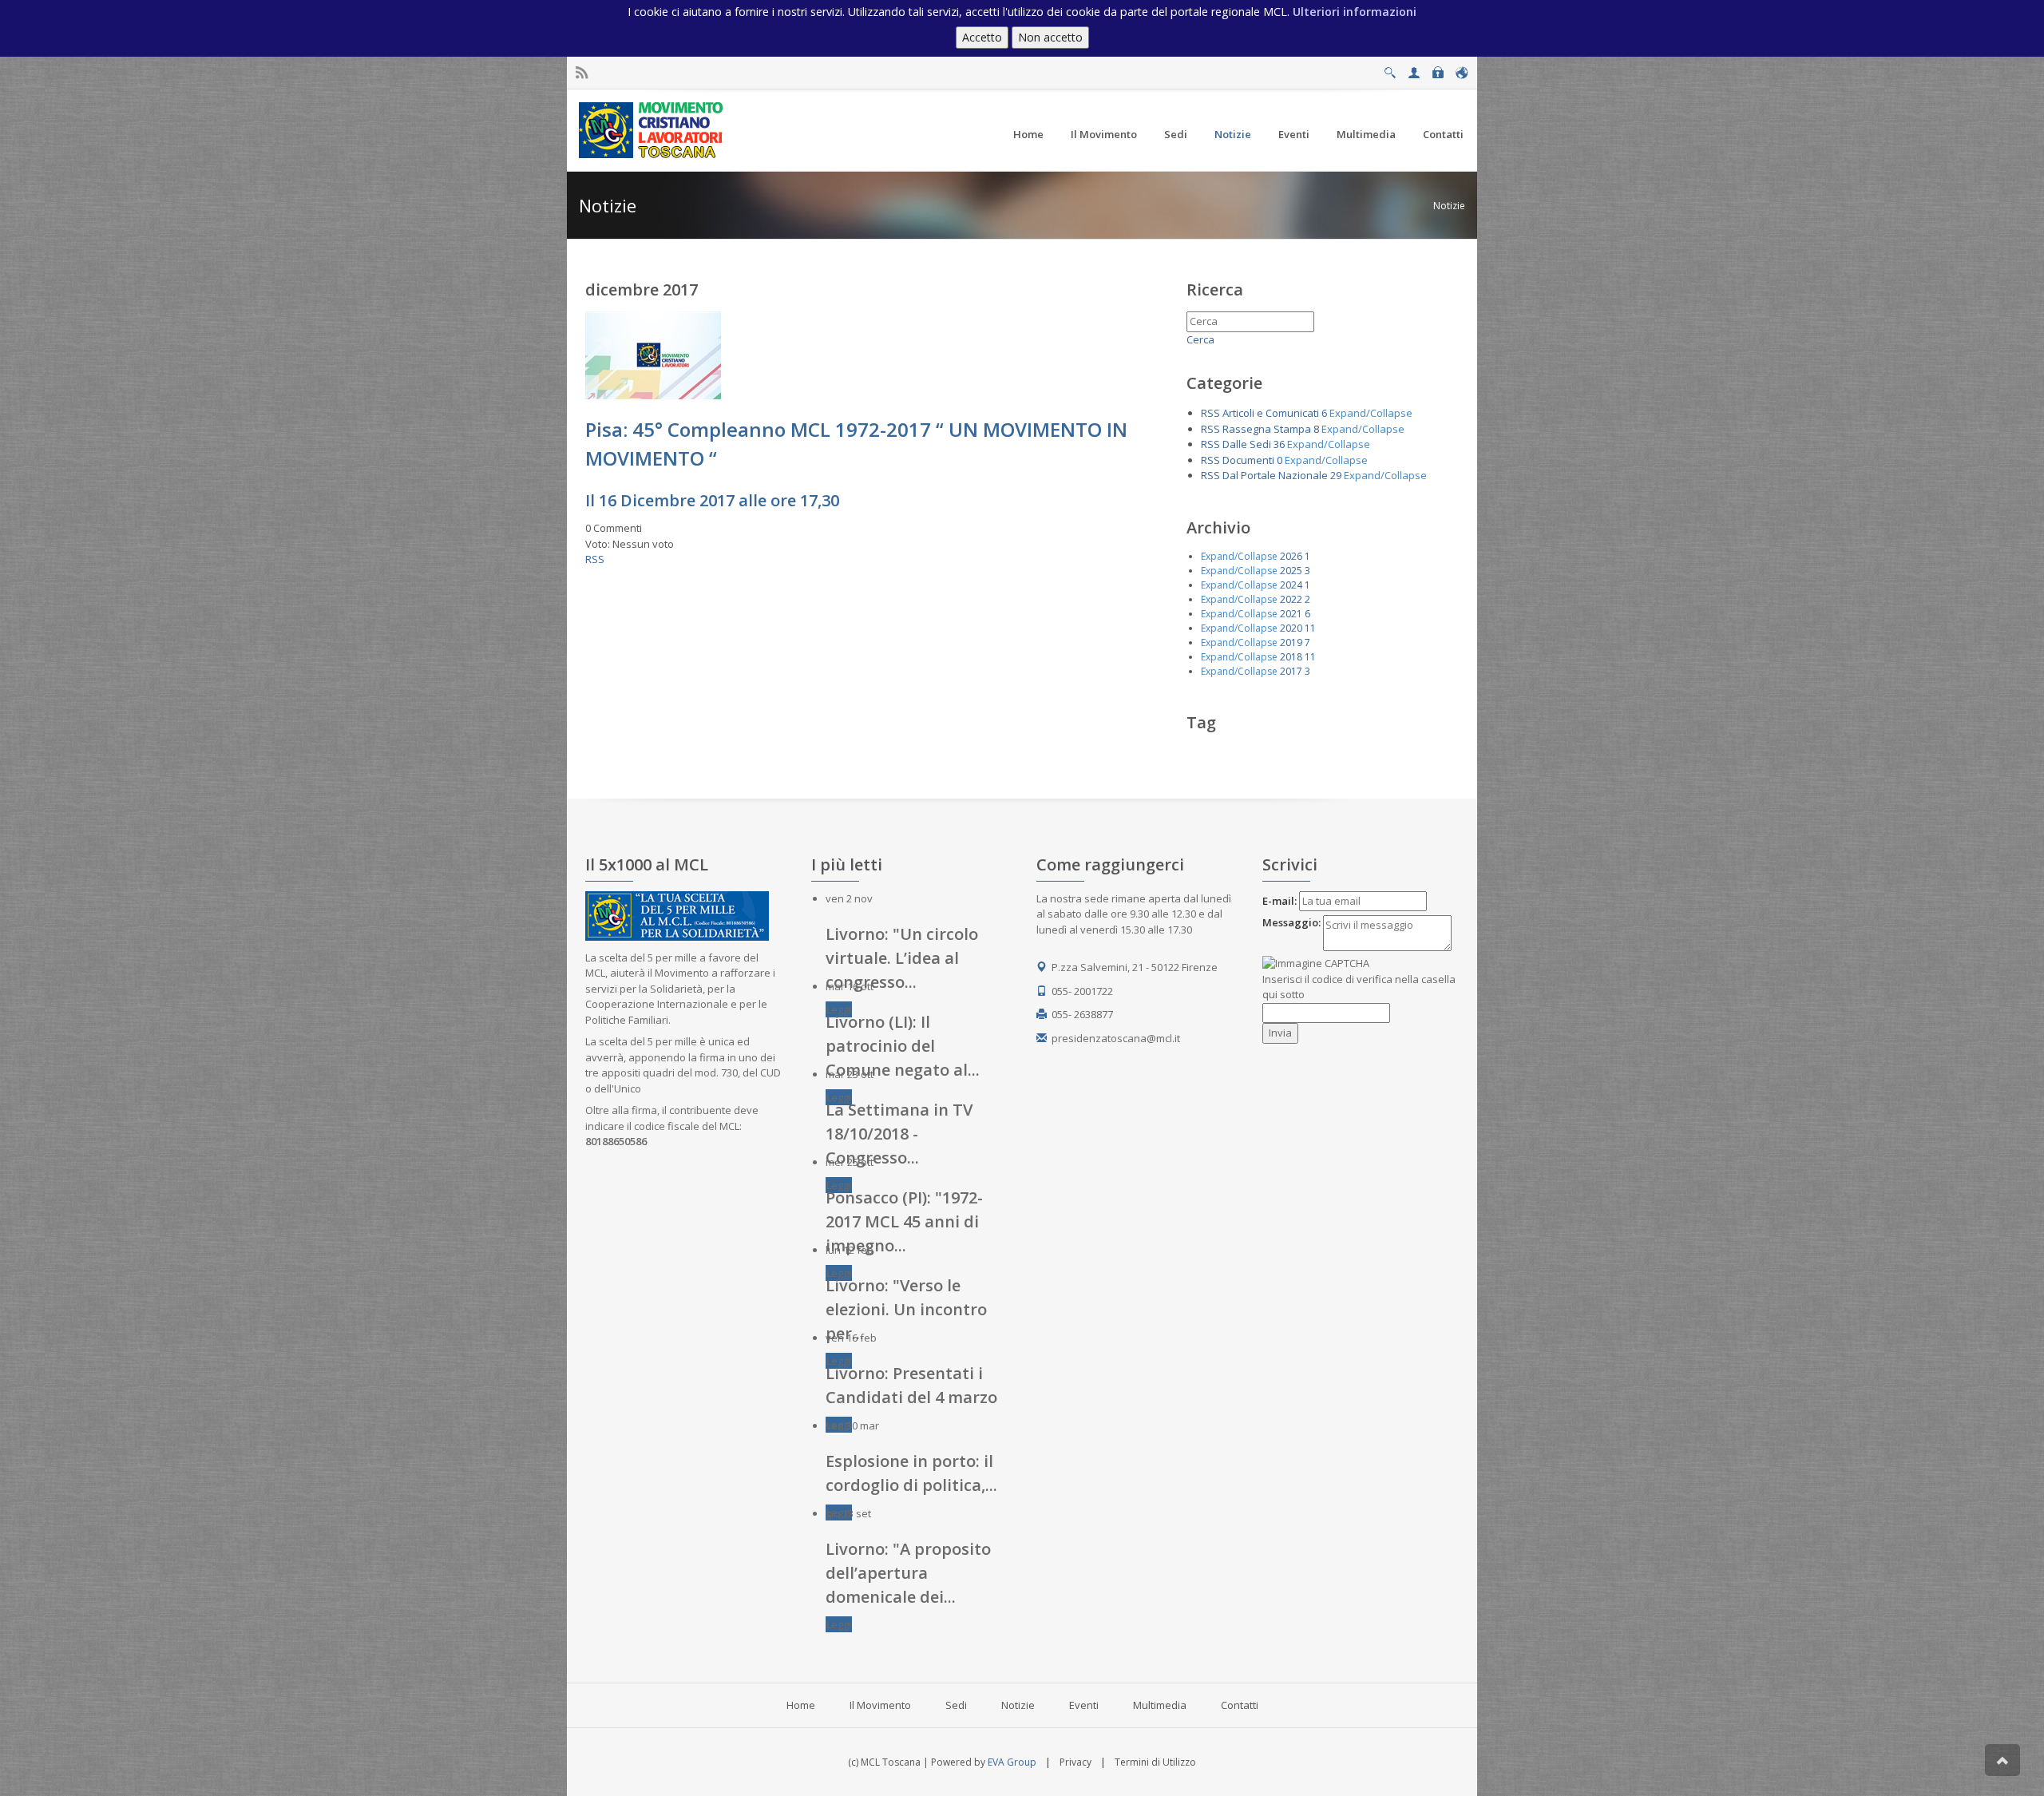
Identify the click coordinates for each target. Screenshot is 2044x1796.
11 (1310, 628)
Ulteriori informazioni (1355, 12)
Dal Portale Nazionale (1275, 475)
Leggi (839, 1009)
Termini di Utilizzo (1155, 1762)
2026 (1291, 556)
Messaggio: (1291, 922)
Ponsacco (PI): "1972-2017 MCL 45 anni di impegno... (904, 1221)
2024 (1291, 585)
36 (1279, 444)
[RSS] (582, 73)
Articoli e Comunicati (1271, 413)
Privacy (1075, 1762)
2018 (1291, 657)
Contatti (1240, 1705)
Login (1438, 68)
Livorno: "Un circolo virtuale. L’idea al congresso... (902, 958)
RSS (595, 559)
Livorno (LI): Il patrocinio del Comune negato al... (903, 1046)
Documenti (1248, 460)
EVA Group (1012, 1762)
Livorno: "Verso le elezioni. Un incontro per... (906, 1309)
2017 (1291, 671)
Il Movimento (880, 1705)
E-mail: (1279, 901)
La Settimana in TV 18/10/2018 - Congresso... (899, 1134)
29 (1336, 475)
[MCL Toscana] (653, 129)
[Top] (2002, 1760)
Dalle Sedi (1247, 444)
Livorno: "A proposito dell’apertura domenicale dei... (908, 1573)
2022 (1291, 599)
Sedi (956, 1705)
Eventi (1084, 1705)
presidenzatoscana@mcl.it (1116, 1038)
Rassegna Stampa (1267, 429)
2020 (1291, 628)
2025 (1291, 571)
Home (801, 1705)
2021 (1291, 614)
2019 (1291, 642)
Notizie (1449, 206)
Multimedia (1160, 1705)
